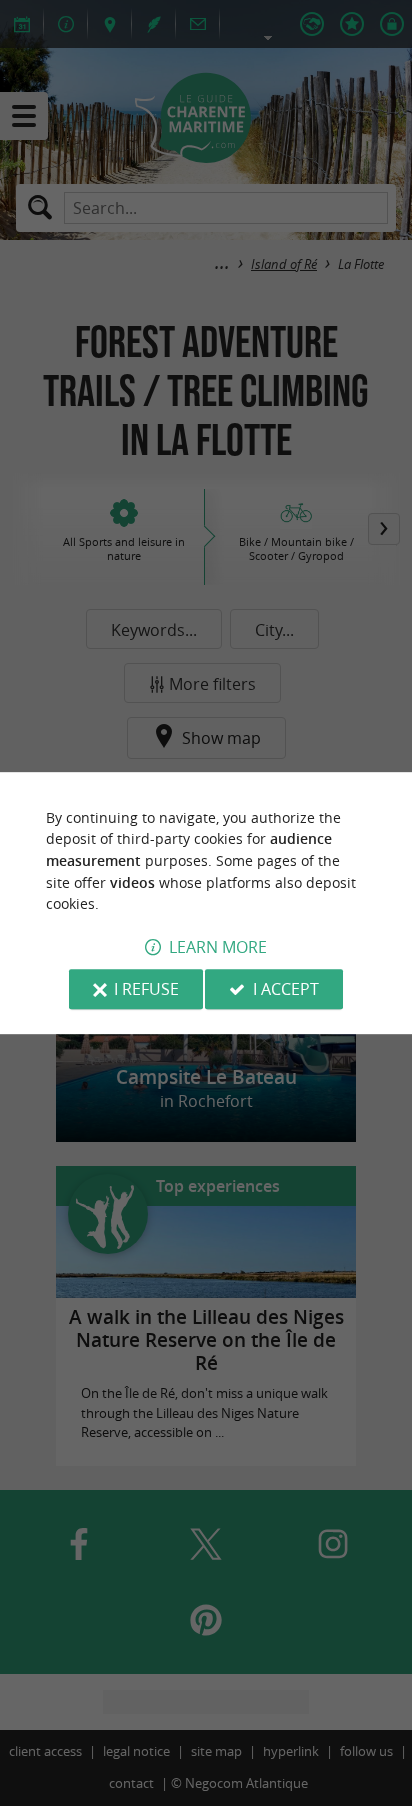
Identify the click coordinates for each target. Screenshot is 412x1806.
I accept (286, 989)
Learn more (218, 947)
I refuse (146, 989)
